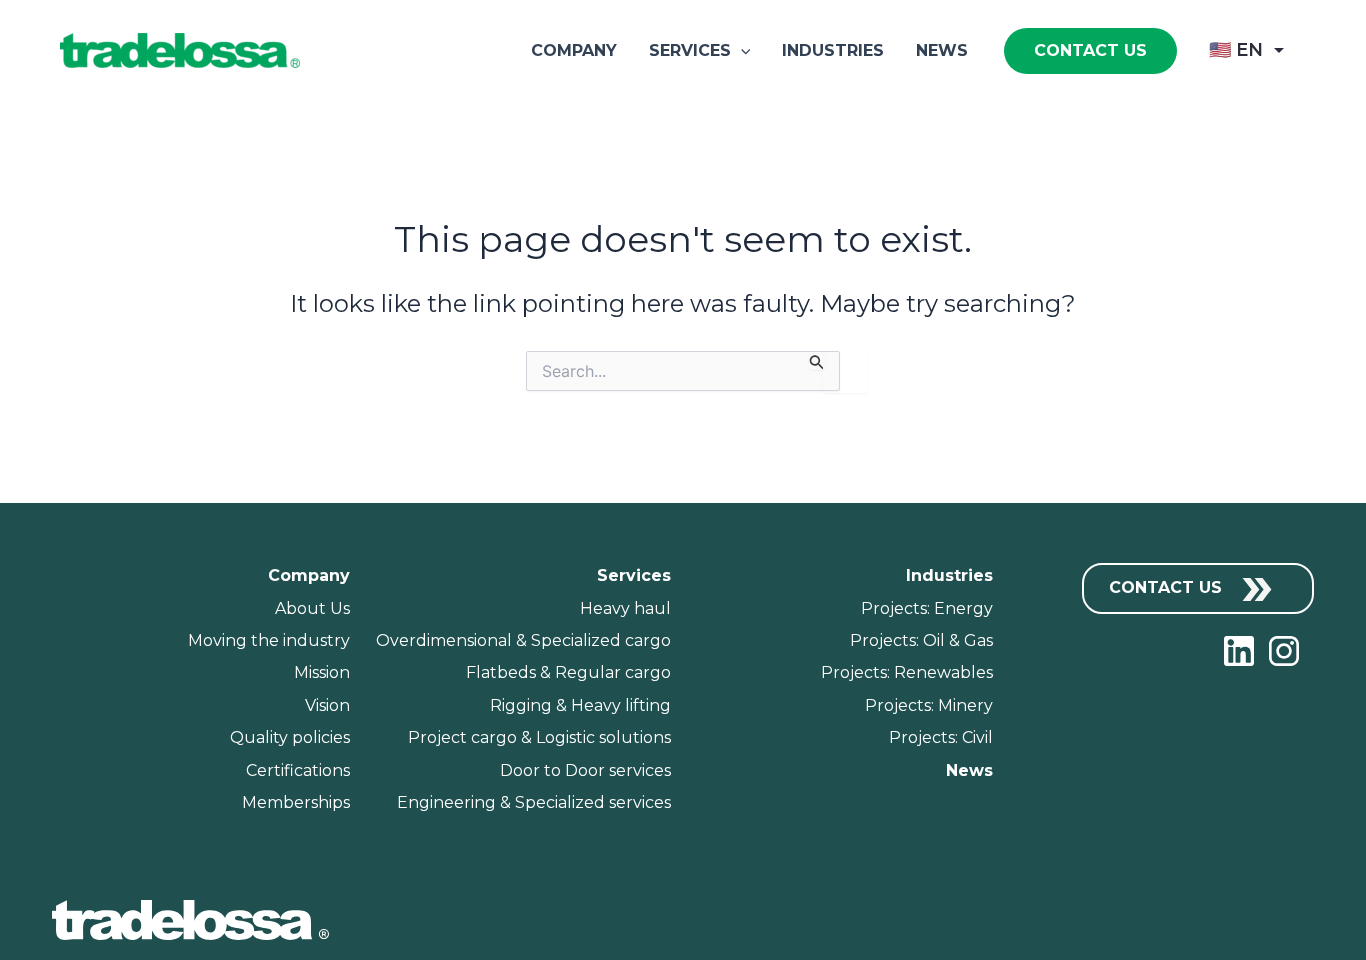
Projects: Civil (941, 737)
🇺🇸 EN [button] (1236, 50)
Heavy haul (625, 608)
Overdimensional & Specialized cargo (523, 640)
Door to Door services (585, 770)
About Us (312, 608)
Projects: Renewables (907, 672)
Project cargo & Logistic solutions (539, 737)
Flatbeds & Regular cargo (568, 672)
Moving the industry (269, 640)
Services (690, 50)
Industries (833, 50)
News (942, 50)
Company (574, 50)
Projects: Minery (929, 705)
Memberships (296, 802)
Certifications (298, 770)
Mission (322, 672)
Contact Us (1168, 587)
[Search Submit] (817, 360)
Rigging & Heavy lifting (580, 705)
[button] (741, 51)
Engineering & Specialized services (534, 802)
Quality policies (290, 737)
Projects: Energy (927, 608)
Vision (327, 705)
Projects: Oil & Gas (921, 640)
